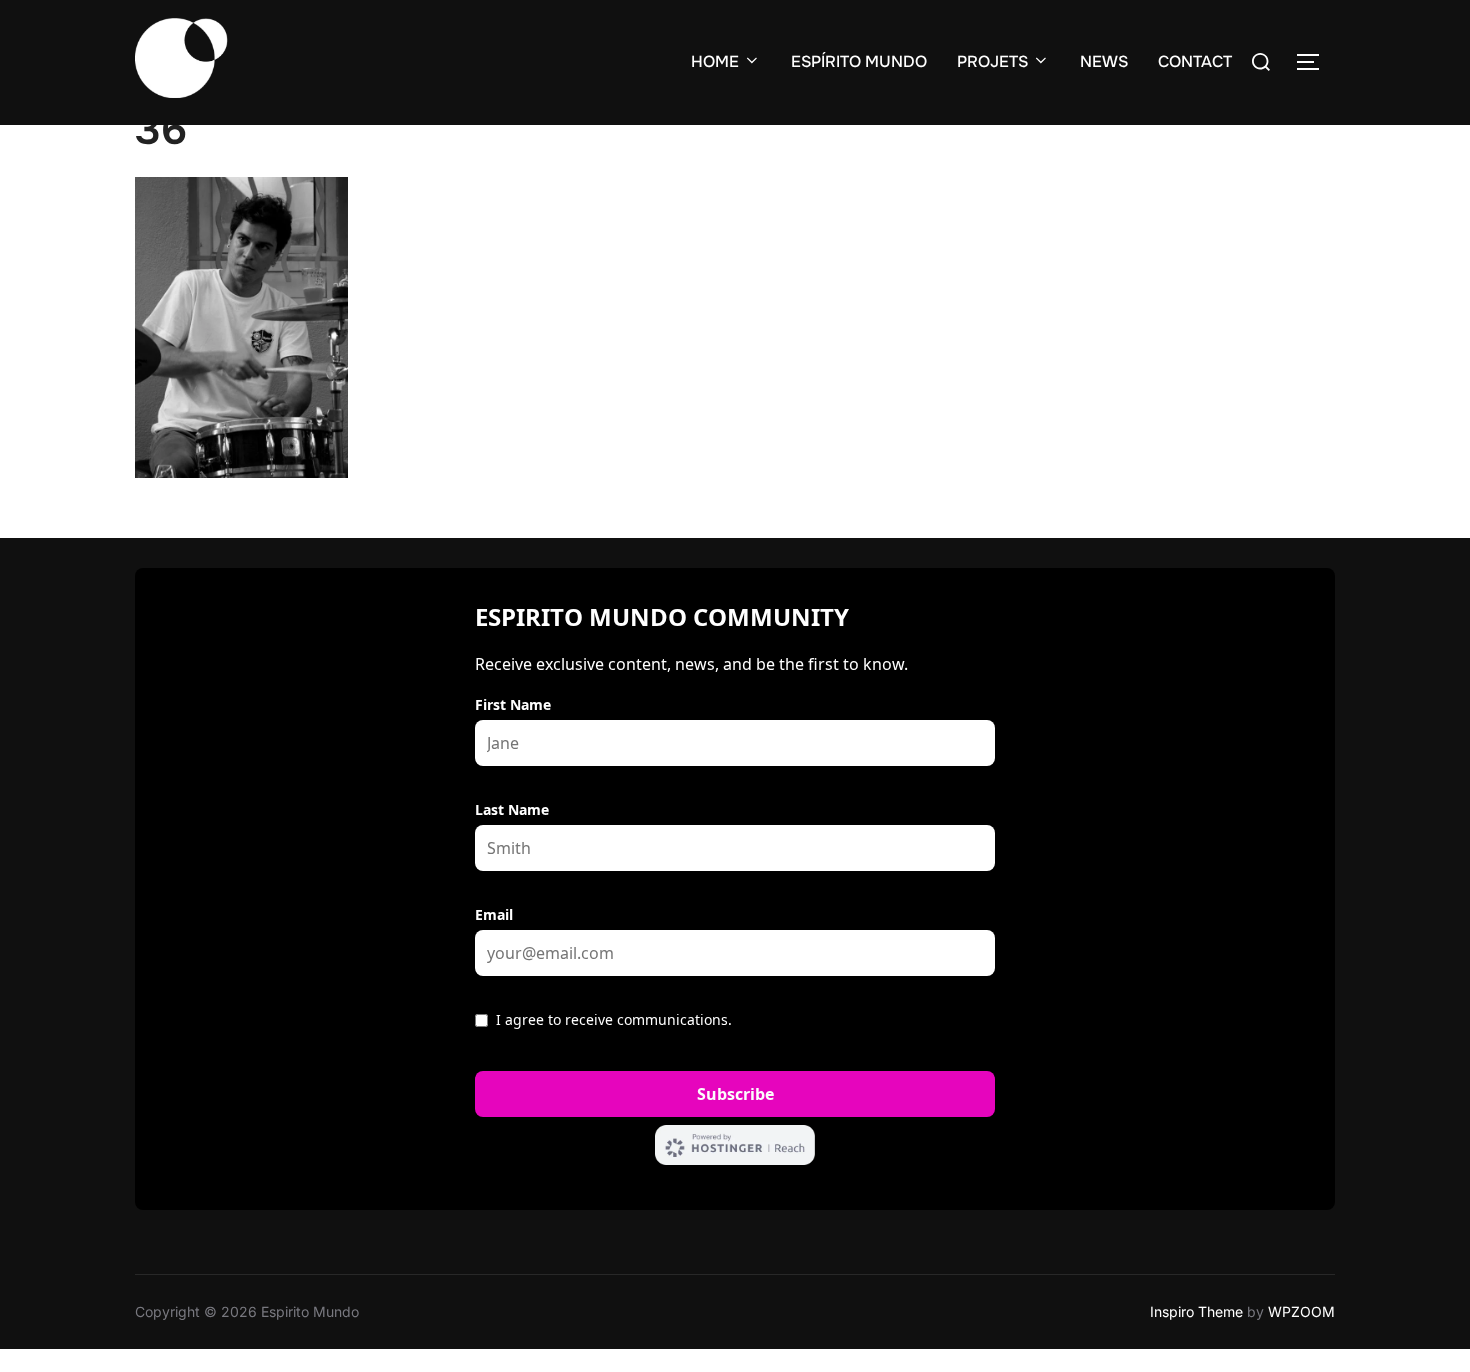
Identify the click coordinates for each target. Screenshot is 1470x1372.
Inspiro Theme (1196, 1311)
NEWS (1104, 61)
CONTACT (1195, 61)
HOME (715, 61)
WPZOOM (1301, 1311)
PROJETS (992, 61)
